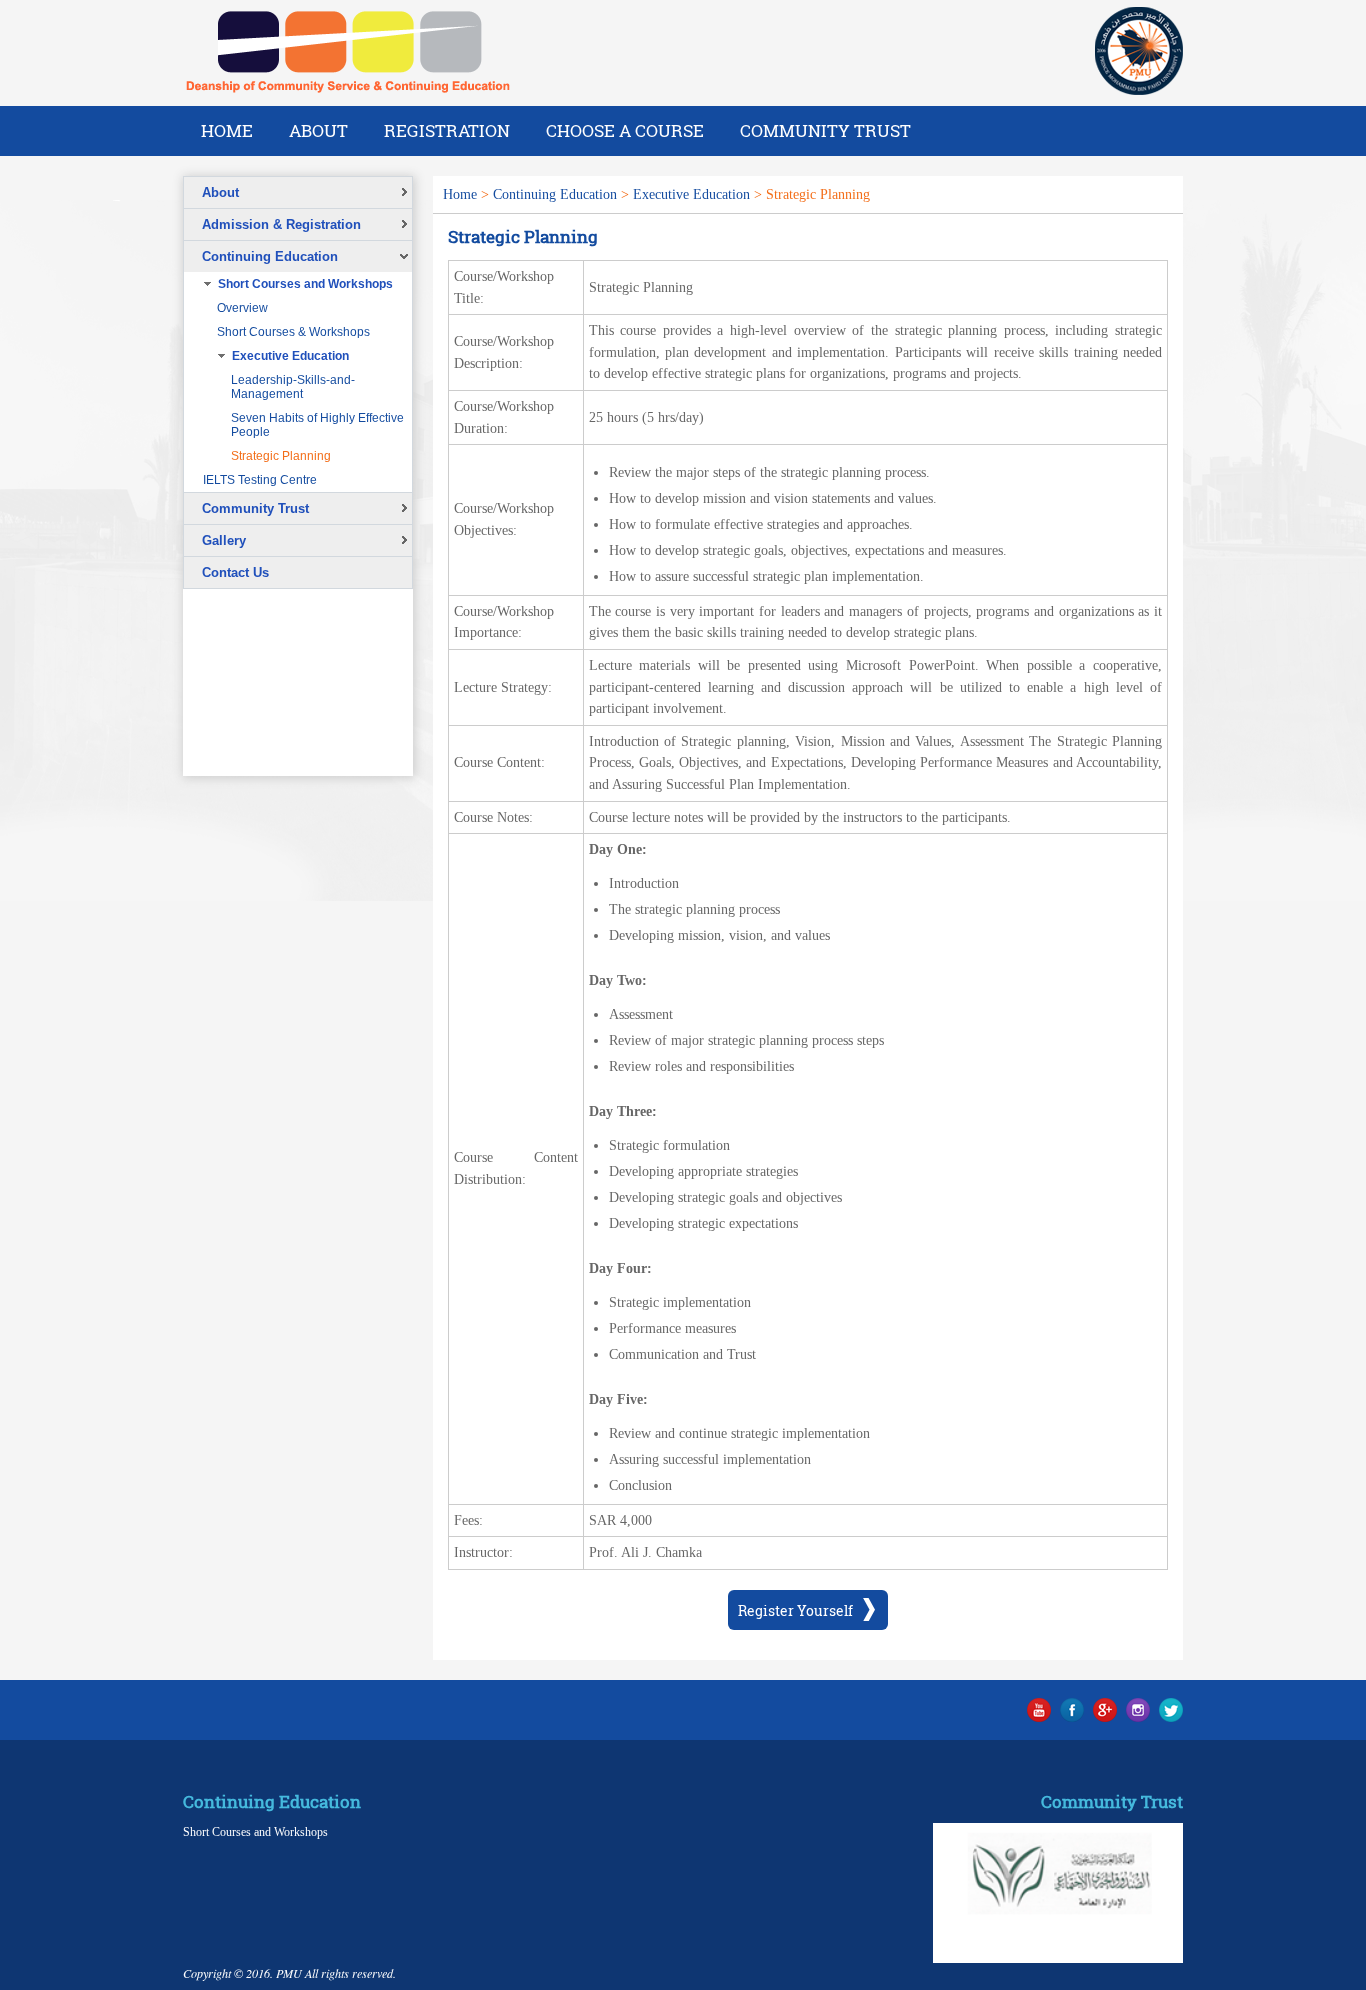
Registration (447, 130)
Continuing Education (555, 194)
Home (227, 130)
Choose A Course (625, 130)
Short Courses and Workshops (255, 1832)
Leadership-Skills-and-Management (293, 387)
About (318, 130)
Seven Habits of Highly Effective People (317, 425)
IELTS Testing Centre (260, 480)
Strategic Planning (281, 456)
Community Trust (825, 130)
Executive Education (691, 194)
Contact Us (235, 572)
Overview (242, 308)
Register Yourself (795, 1610)
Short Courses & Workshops (293, 332)
